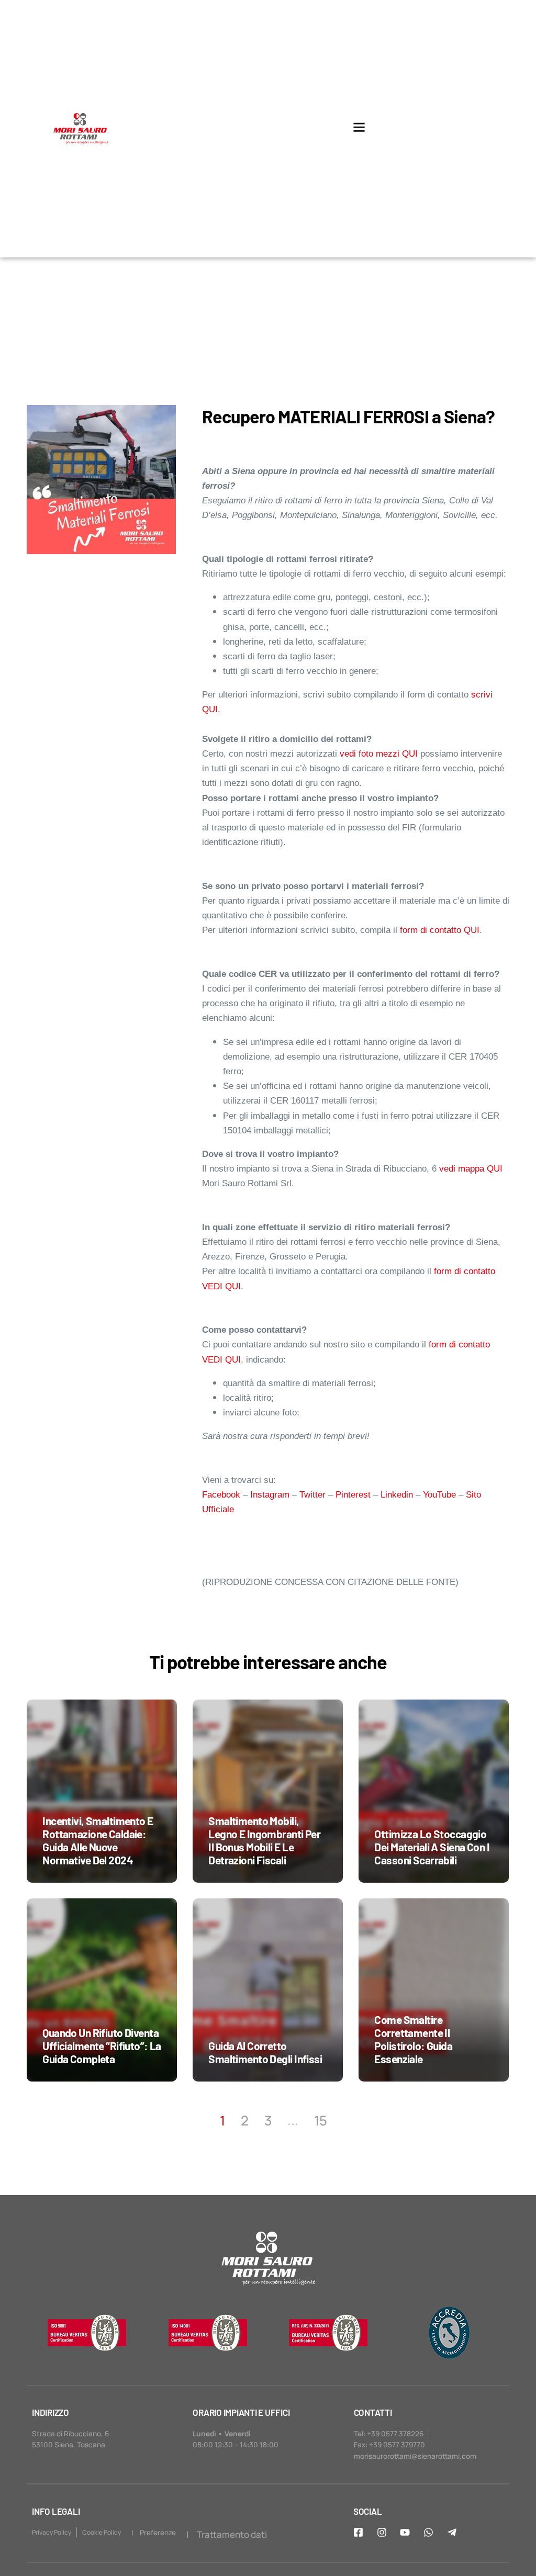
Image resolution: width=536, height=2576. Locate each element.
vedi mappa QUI (471, 1169)
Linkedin (397, 1495)
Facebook (221, 1495)
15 (321, 2121)
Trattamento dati (232, 2534)
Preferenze (158, 2533)
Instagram (270, 1495)
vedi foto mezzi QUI (379, 754)
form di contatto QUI (440, 930)
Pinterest (353, 1495)
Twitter (312, 1495)
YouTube (439, 1495)
